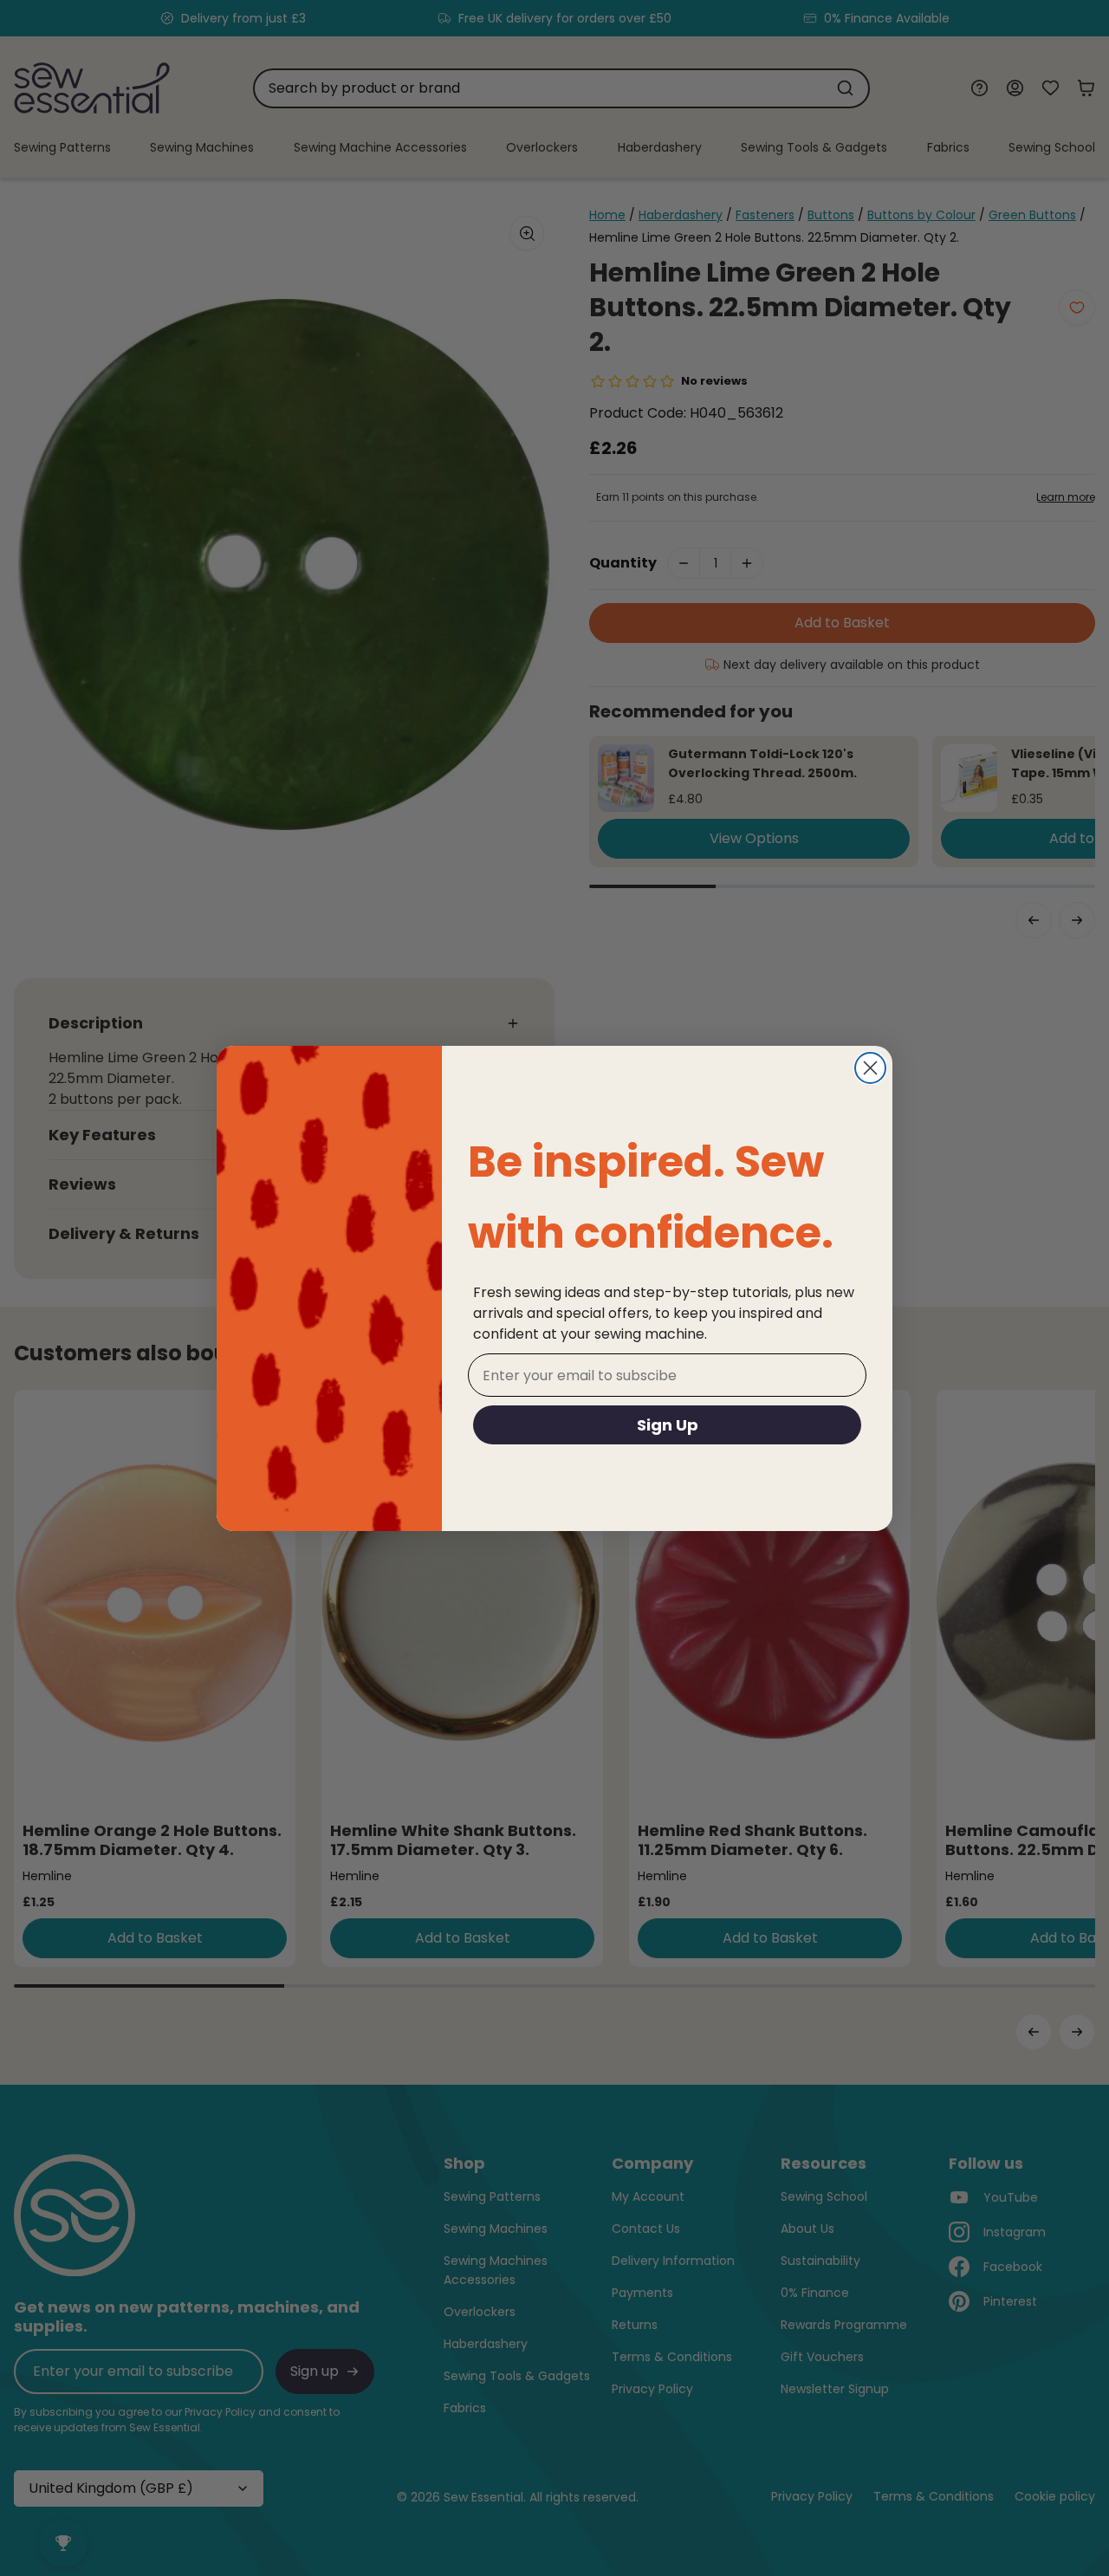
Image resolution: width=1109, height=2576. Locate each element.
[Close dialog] (870, 1068)
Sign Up (668, 1425)
